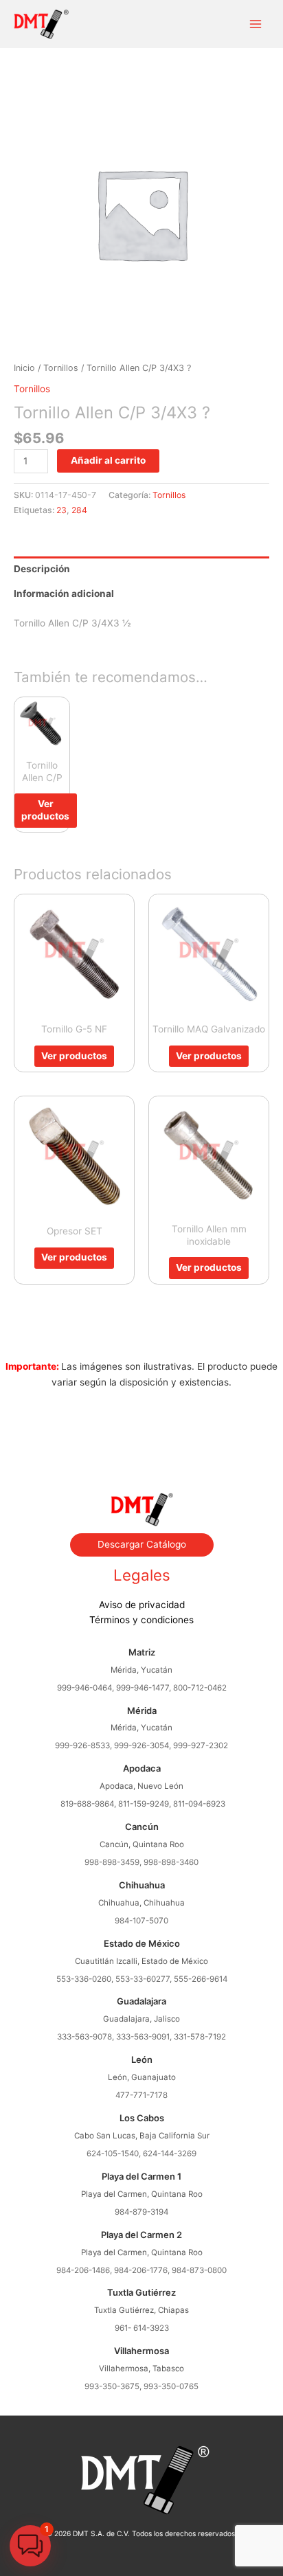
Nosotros (141, 1427)
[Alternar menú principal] (256, 24)
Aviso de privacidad (142, 1605)
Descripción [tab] (42, 569)
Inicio (24, 368)
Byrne (141, 1443)
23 (61, 510)
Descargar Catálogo (142, 1544)
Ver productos (45, 810)
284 (79, 510)
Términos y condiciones (141, 1620)
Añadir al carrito (108, 460)
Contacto (141, 1458)
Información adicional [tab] (64, 594)
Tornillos (61, 368)
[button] (30, 2546)
